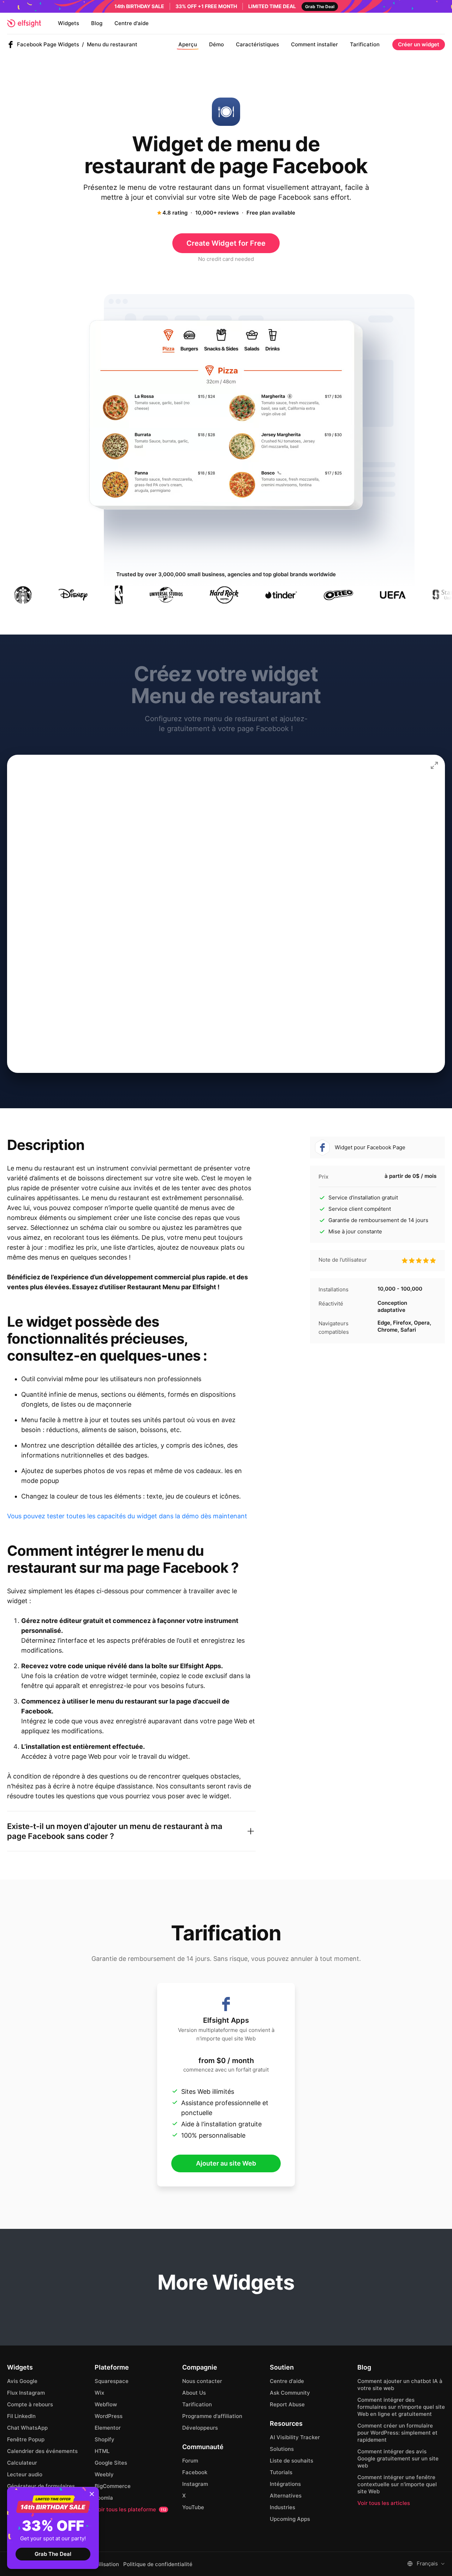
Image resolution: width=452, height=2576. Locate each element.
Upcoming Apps (290, 2519)
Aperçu (188, 44)
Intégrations (285, 2484)
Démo (216, 44)
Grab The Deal (53, 2554)
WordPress (109, 2416)
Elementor (108, 2428)
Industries (282, 2507)
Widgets (69, 23)
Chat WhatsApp (27, 2428)
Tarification (365, 44)
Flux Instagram (26, 2393)
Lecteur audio (25, 2474)
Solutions (282, 2449)
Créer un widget (419, 44)
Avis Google (22, 2381)
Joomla (104, 2498)
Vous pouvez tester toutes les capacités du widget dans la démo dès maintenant (127, 1516)
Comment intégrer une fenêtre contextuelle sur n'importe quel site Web (397, 2484)
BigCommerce (113, 2486)
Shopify (105, 2439)
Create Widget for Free (226, 243)
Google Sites (111, 2463)
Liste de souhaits (292, 2461)
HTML (102, 2451)
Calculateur (22, 2463)
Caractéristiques (257, 44)
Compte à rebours (30, 2404)
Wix (99, 2393)
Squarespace (112, 2381)
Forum (190, 2461)
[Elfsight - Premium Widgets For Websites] (24, 23)
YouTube (193, 2507)
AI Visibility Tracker (295, 2437)
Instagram (195, 2484)
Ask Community (290, 2393)
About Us (194, 2393)
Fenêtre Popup (26, 2439)
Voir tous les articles (384, 2503)
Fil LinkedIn (21, 2416)
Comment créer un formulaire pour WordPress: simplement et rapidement (397, 2433)
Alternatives (286, 2496)
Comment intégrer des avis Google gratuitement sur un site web (398, 2458)
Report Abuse (287, 2404)
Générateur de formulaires (41, 2486)
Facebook (195, 2472)
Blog (97, 23)
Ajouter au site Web (226, 2163)
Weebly (104, 2474)
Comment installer (314, 44)
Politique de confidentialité (158, 2564)
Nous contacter (202, 2381)
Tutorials (281, 2472)
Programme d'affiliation (212, 2416)
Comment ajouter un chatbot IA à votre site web (400, 2385)
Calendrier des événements (42, 2451)
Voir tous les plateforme (130, 2509)
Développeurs (200, 2428)
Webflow (106, 2404)
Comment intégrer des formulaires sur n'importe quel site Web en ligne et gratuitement (401, 2407)
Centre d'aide (132, 23)
